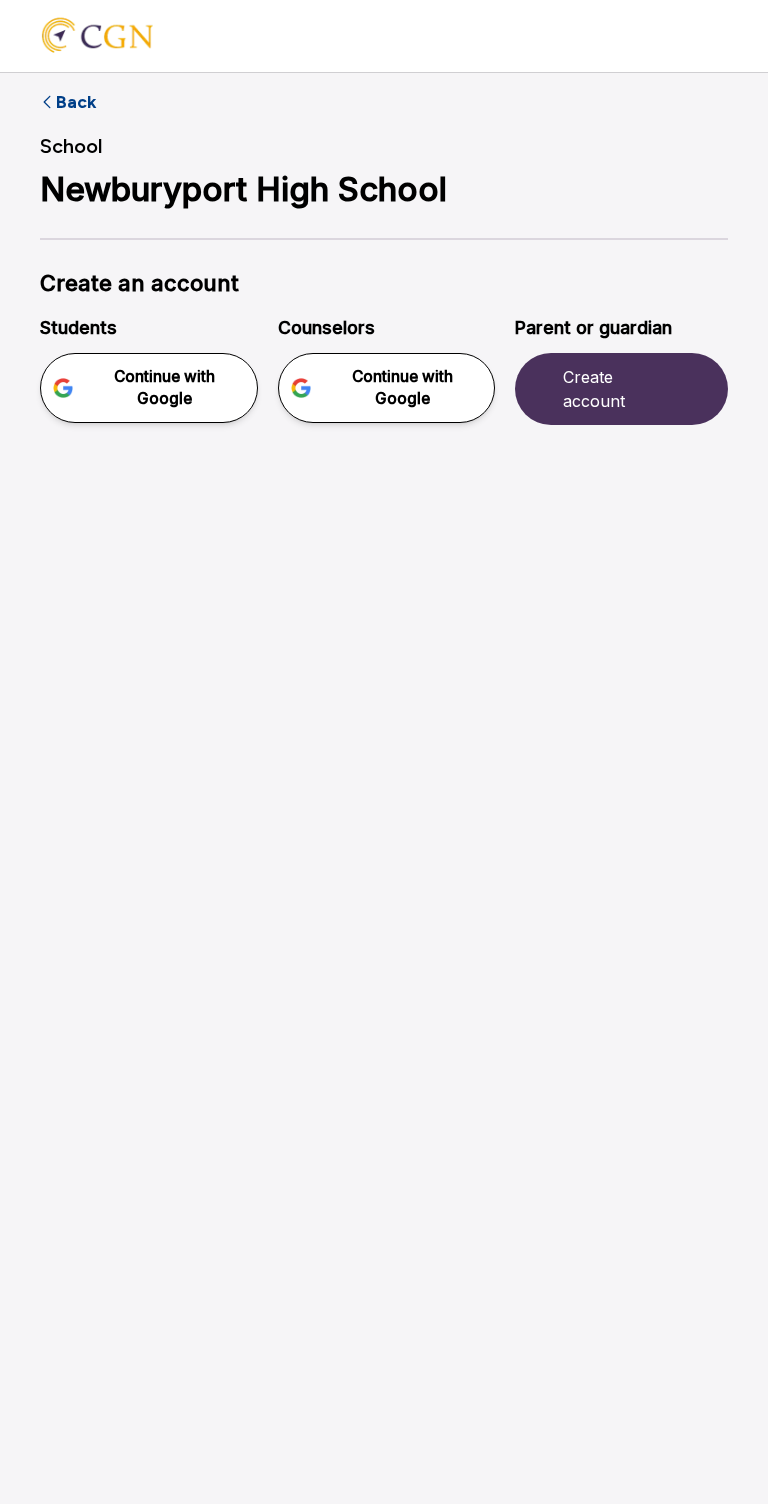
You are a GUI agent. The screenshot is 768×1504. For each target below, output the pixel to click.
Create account (594, 389)
